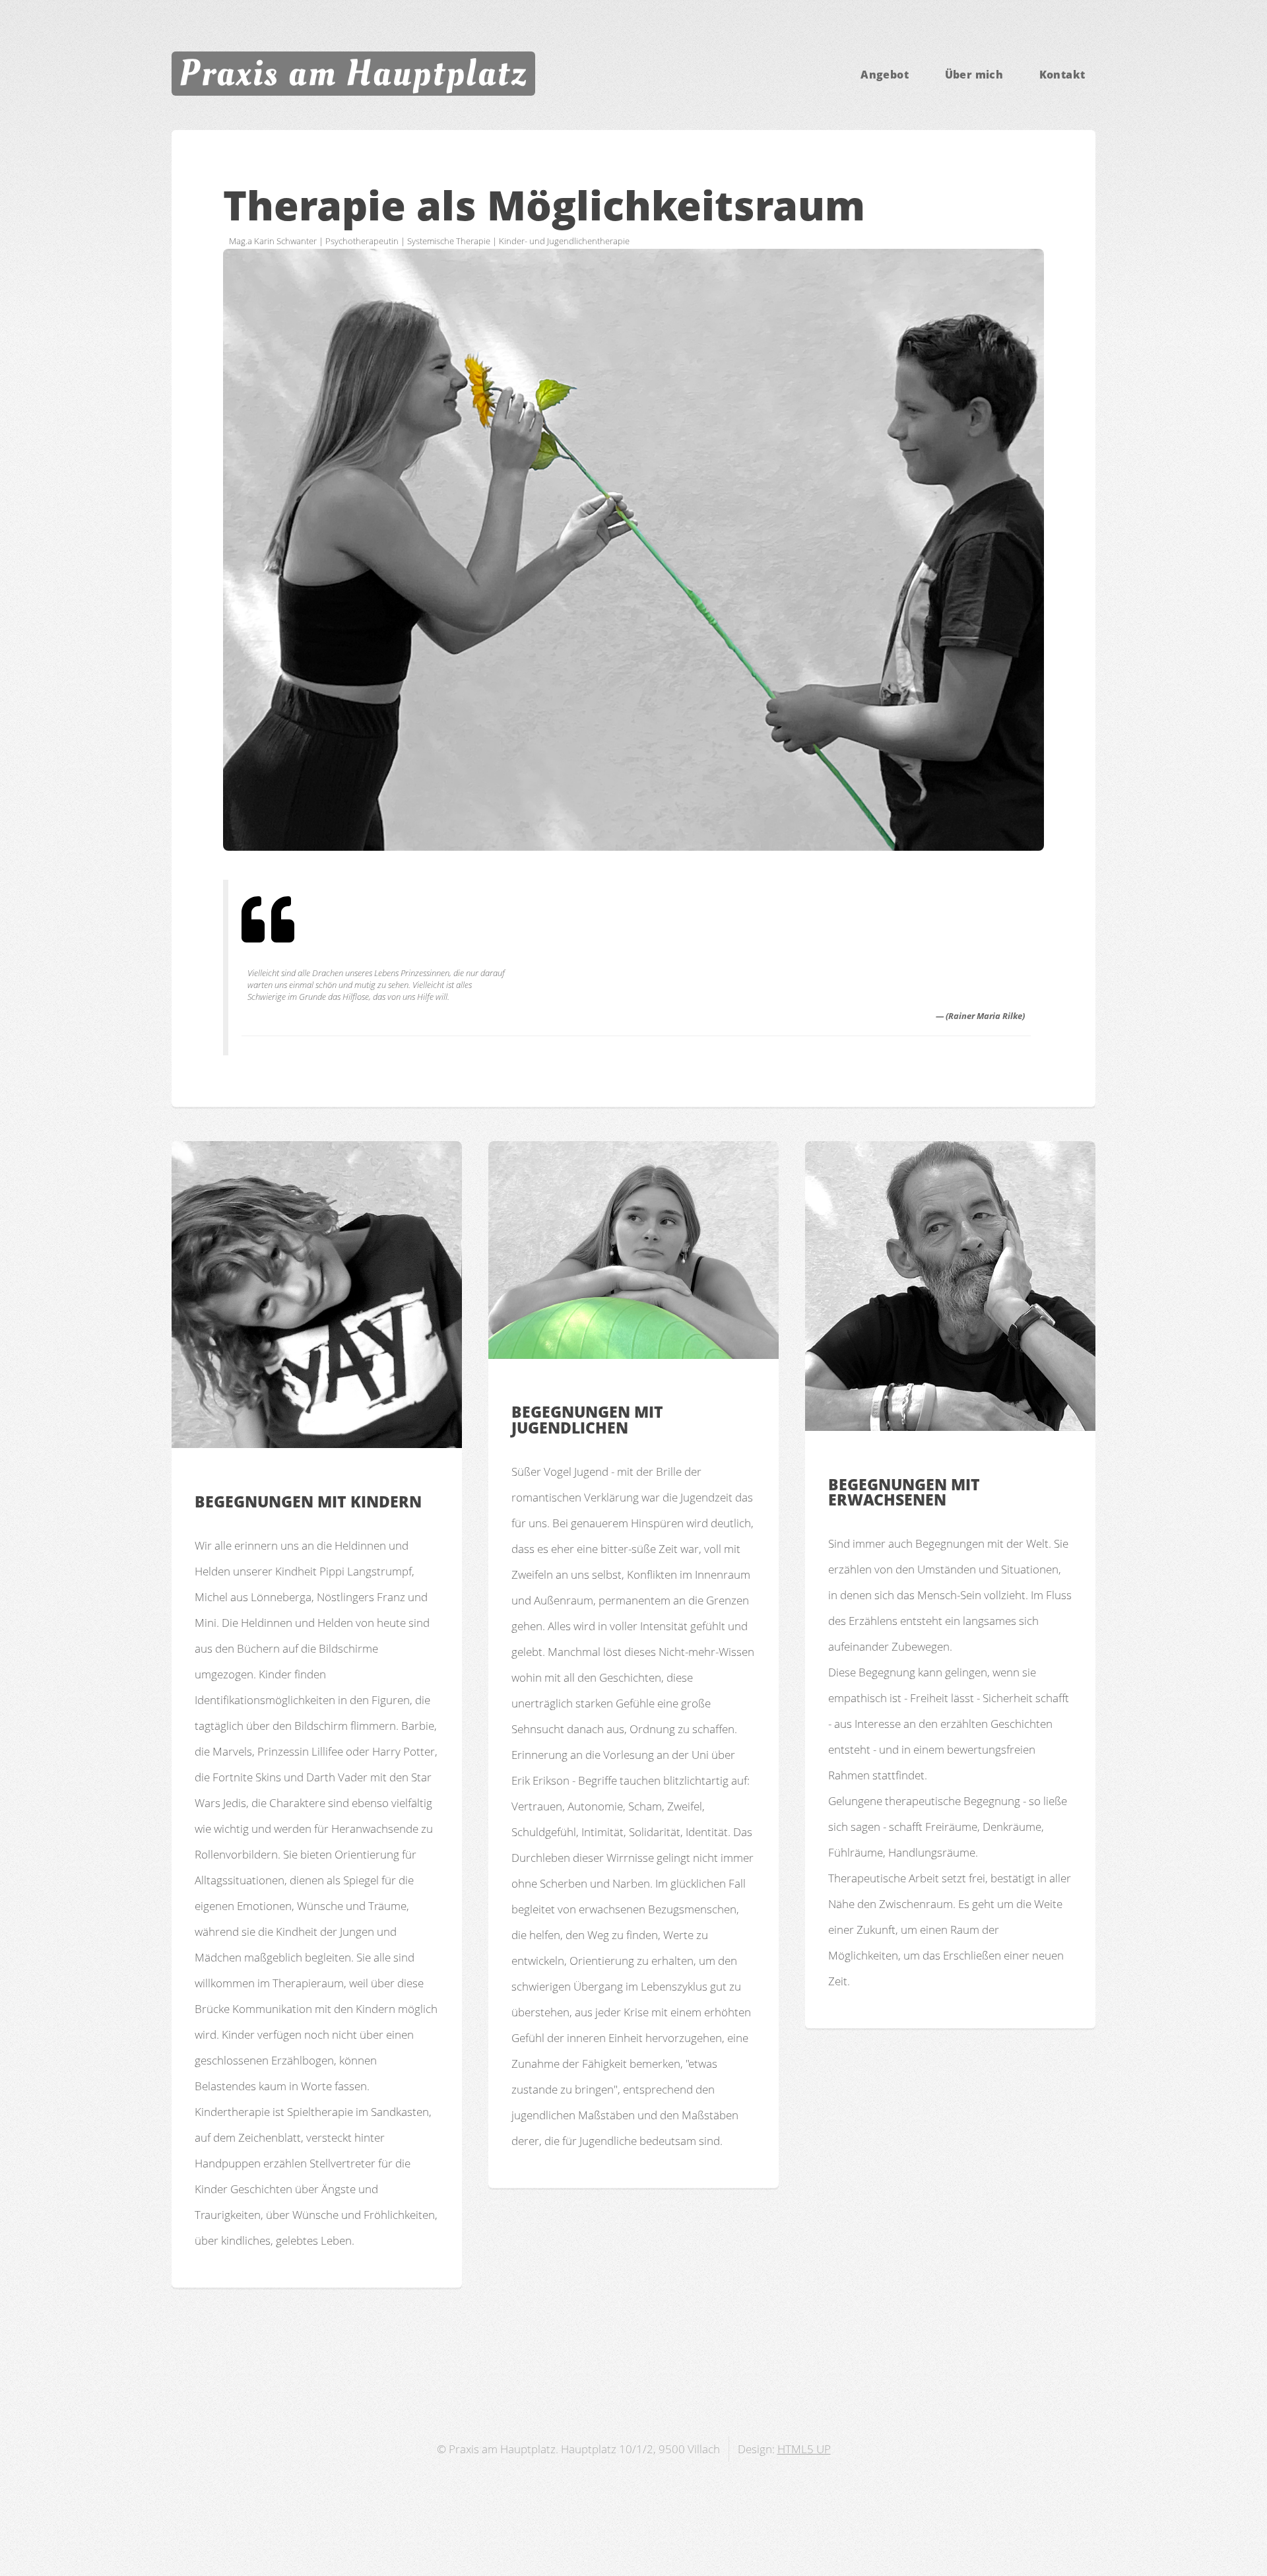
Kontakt (1062, 75)
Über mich (974, 75)
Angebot (885, 75)
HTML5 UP (804, 2449)
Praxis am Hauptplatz (353, 73)
